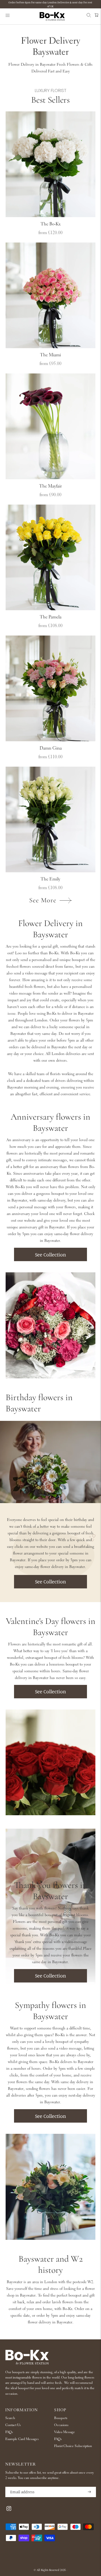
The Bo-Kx (51, 224)
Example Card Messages (22, 2439)
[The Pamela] (50, 558)
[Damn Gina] (50, 688)
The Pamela (51, 617)
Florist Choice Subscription (73, 2446)
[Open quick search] (87, 16)
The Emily (50, 879)
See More (43, 901)
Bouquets (61, 2418)
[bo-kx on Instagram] (9, 2510)
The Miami (50, 355)
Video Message (65, 2432)
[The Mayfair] (50, 426)
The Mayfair (50, 486)
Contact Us (13, 2425)
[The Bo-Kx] (50, 164)
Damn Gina (51, 748)
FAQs (9, 2432)
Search (10, 2418)
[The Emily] (50, 820)
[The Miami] (50, 295)
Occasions (61, 2425)
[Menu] (8, 17)
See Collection (50, 1254)
